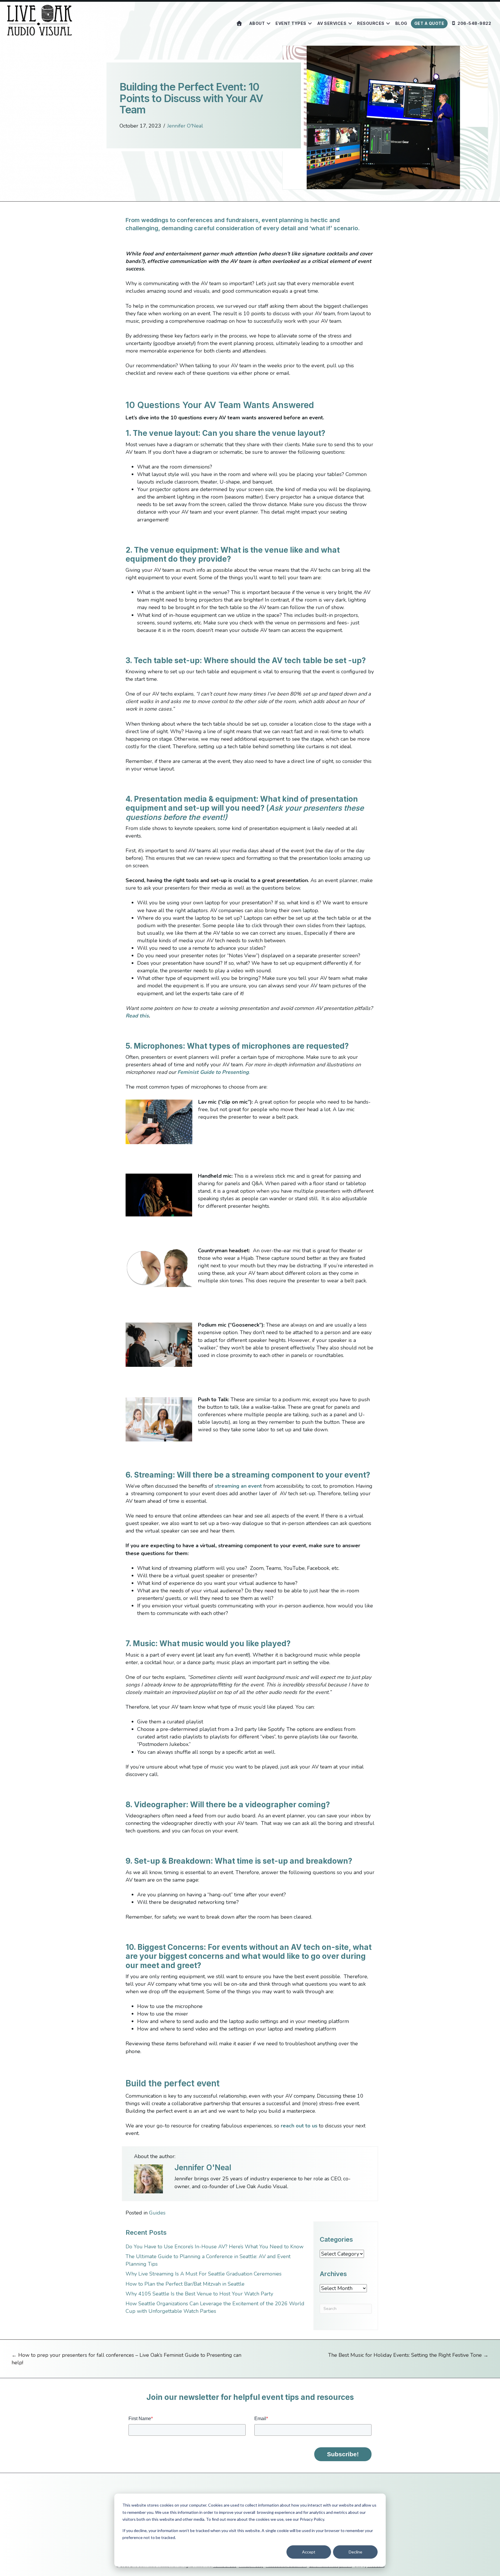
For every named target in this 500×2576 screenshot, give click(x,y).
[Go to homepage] (239, 23)
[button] (268, 23)
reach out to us (299, 2126)
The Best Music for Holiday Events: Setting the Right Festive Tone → (408, 2355)
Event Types (291, 23)
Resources (371, 23)
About (257, 23)
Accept (309, 2552)
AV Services (332, 23)
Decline (355, 2552)
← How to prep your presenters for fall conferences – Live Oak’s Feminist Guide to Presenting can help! (126, 2359)
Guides (157, 2213)
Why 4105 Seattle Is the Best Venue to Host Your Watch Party (199, 2294)
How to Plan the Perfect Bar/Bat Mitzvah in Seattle (186, 2284)
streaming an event (238, 1486)
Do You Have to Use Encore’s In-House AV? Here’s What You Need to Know (215, 2247)
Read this (137, 1016)
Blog (401, 23)
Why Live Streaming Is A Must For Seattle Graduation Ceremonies (204, 2274)
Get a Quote (429, 23)
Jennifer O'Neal (185, 126)
